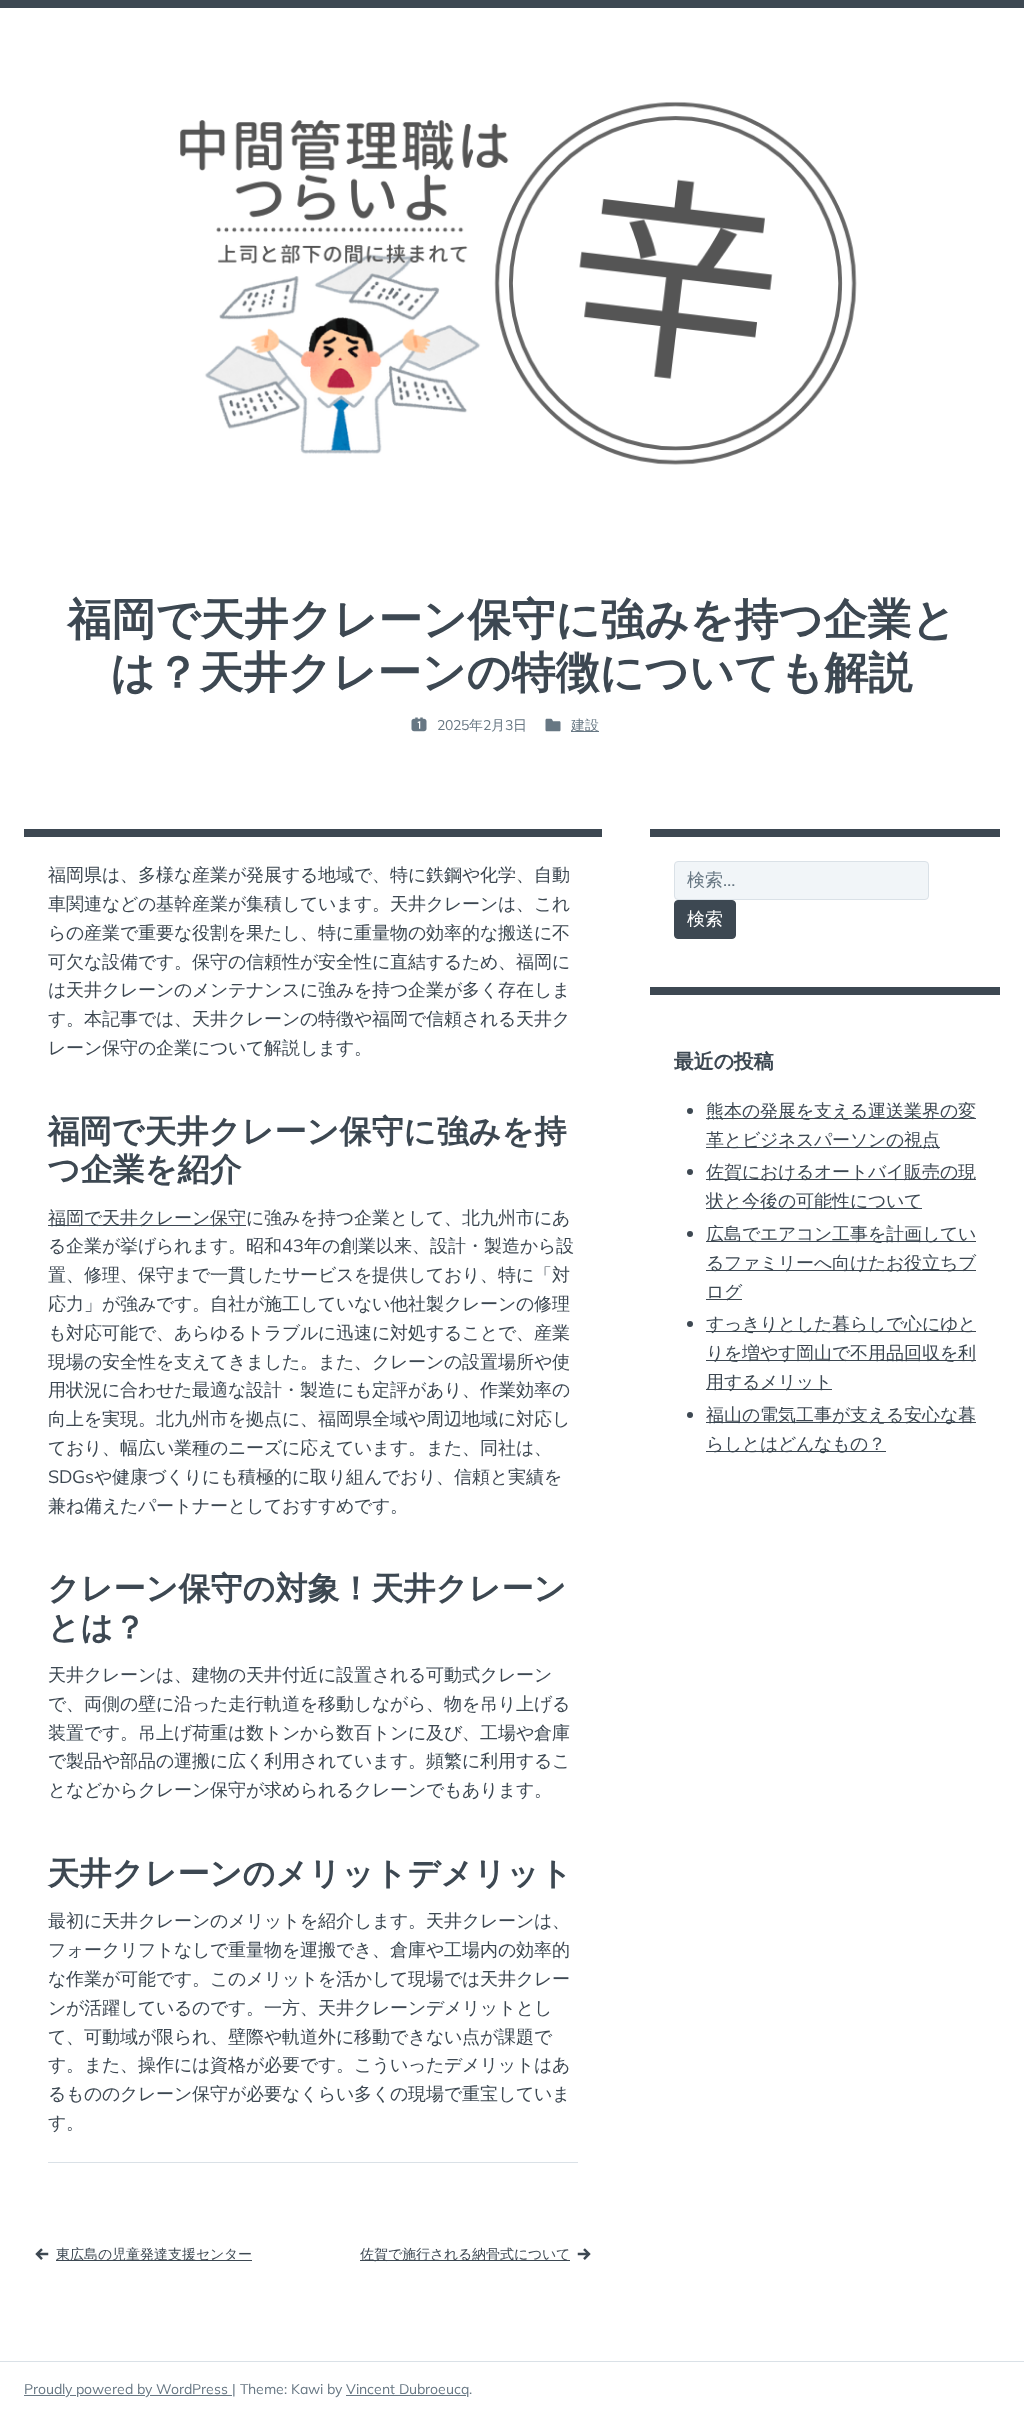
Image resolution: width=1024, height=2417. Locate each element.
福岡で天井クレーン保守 (147, 1217)
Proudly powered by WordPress (128, 2389)
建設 (585, 725)
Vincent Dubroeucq (407, 2389)
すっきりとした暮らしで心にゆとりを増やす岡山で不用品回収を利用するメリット (841, 1352)
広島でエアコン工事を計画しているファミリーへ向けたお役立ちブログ (841, 1262)
